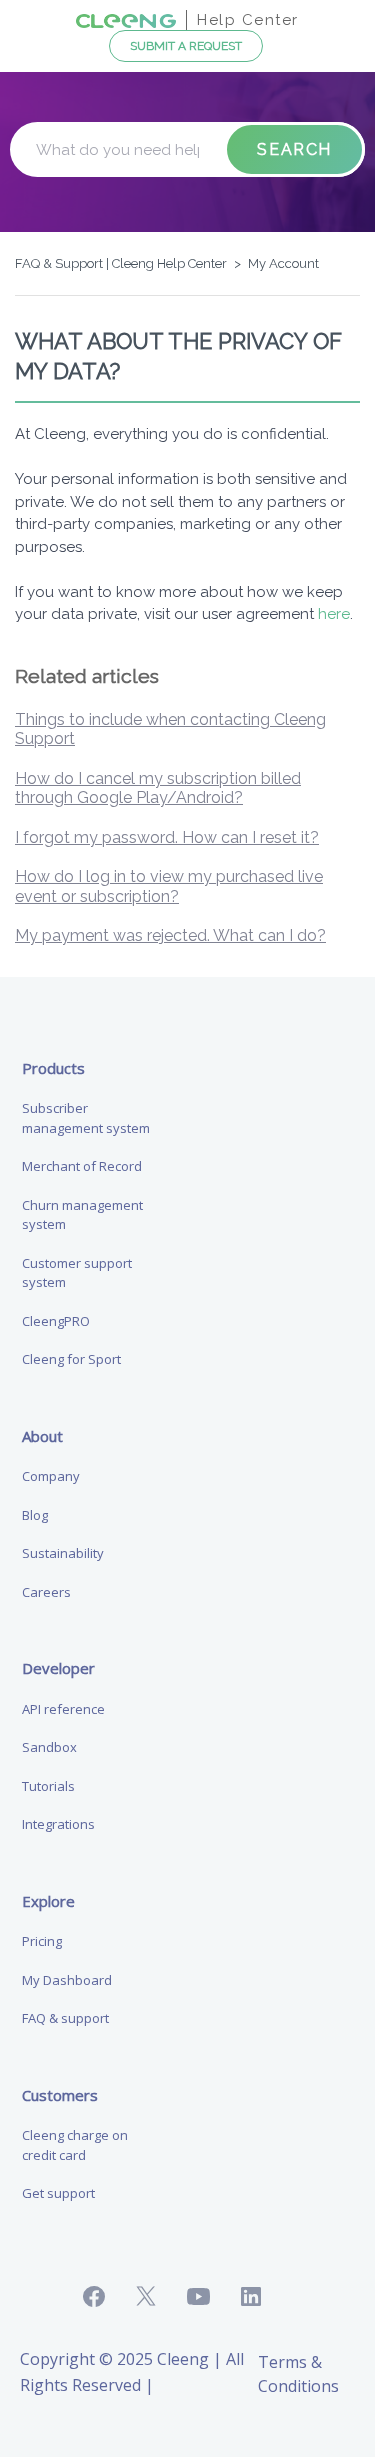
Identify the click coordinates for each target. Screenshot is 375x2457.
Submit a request (186, 46)
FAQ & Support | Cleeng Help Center (121, 263)
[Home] (126, 19)
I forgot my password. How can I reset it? (167, 837)
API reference (63, 1709)
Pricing (42, 1941)
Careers (46, 1592)
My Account (283, 263)
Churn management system (82, 1215)
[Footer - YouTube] (214, 2296)
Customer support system (77, 1273)
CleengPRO (56, 1321)
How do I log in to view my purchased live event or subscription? (169, 886)
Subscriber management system (86, 1118)
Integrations (58, 1824)
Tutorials (48, 1786)
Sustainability (63, 1553)
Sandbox (49, 1747)
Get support (58, 2193)
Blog (35, 1515)
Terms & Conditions (298, 2374)
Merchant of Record (82, 1166)
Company (51, 1476)
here (334, 614)
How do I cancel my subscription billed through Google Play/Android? (158, 788)
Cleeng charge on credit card (75, 2145)
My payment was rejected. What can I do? (170, 935)
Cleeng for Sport (71, 1359)
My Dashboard (67, 1980)
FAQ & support (65, 2018)
